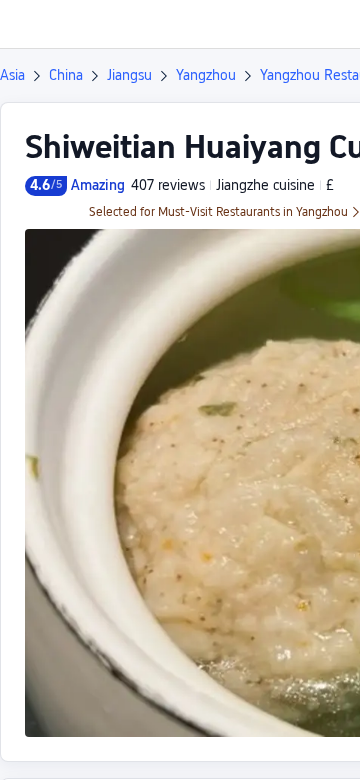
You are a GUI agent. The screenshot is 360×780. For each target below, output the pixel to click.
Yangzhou (206, 75)
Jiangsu (129, 75)
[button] (326, 24)
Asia (12, 75)
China (66, 75)
